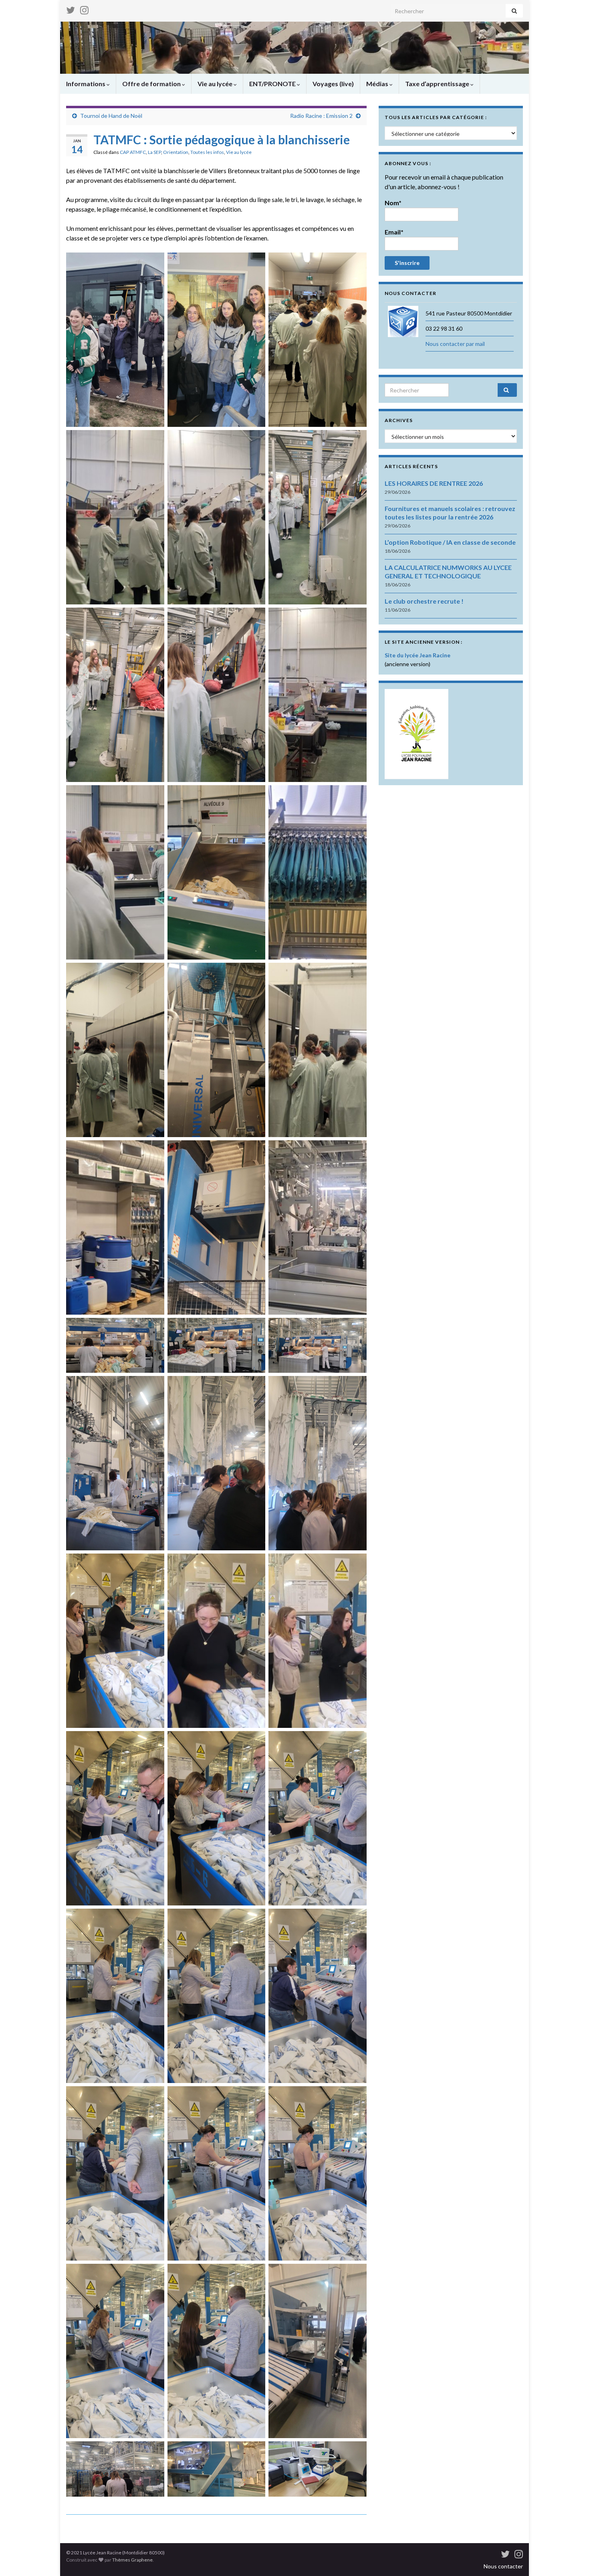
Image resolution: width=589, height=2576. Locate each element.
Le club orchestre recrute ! (424, 601)
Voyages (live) (333, 84)
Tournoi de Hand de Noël (111, 116)
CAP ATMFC (133, 152)
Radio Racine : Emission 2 (321, 116)
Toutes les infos (207, 152)
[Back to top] (571, 2558)
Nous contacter (503, 2566)
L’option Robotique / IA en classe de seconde (450, 542)
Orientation (176, 152)
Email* (394, 232)
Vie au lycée (216, 84)
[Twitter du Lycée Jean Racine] (71, 9)
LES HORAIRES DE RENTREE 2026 (434, 483)
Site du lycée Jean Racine (418, 655)
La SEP (154, 152)
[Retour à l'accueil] (294, 48)
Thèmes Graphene (132, 2560)
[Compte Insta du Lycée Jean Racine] (84, 9)
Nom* (393, 203)
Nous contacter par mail (455, 344)
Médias (378, 84)
